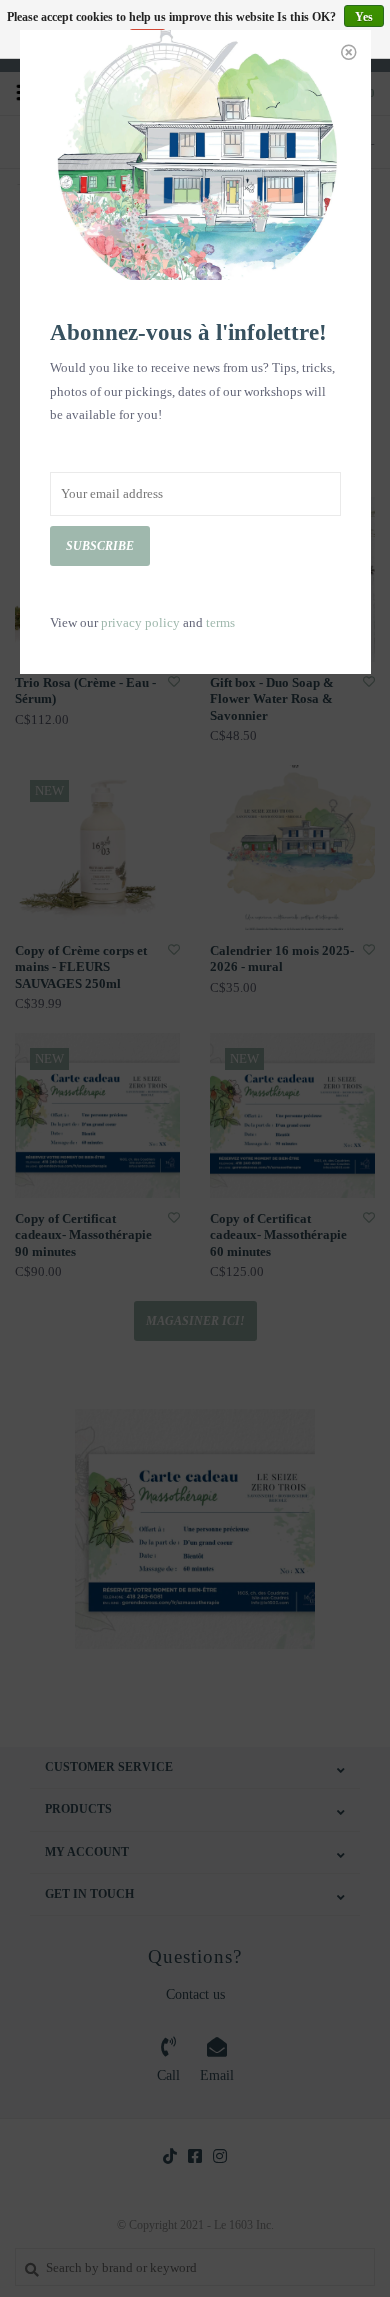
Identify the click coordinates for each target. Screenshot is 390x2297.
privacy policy (140, 622)
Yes (364, 17)
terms (220, 622)
